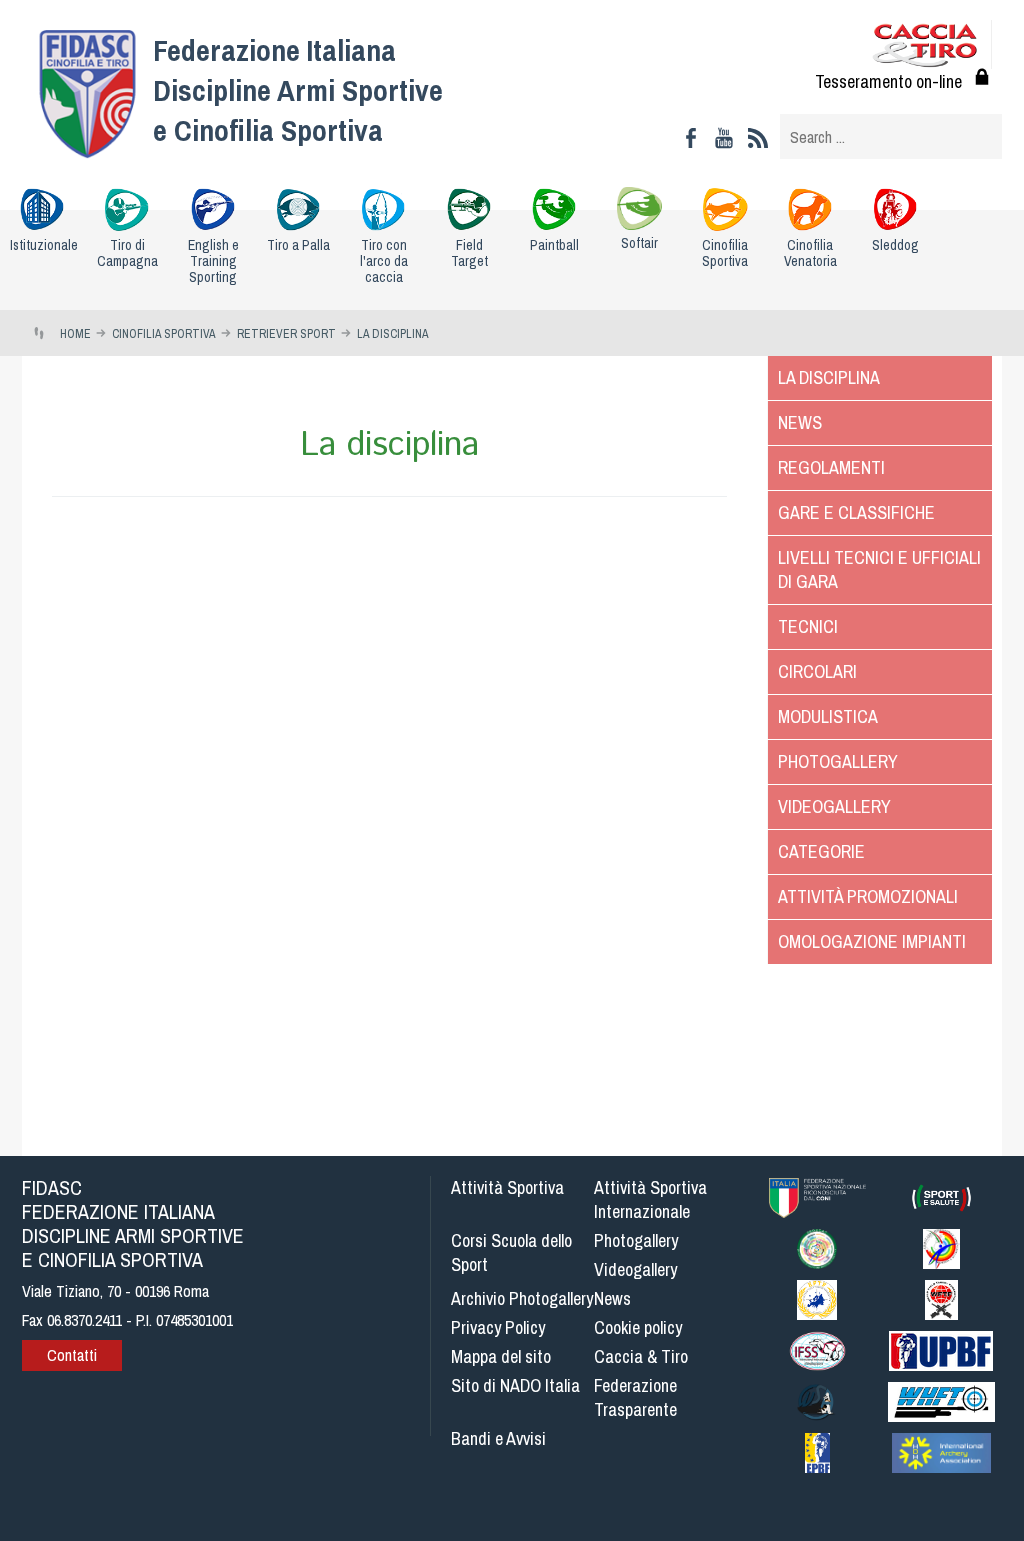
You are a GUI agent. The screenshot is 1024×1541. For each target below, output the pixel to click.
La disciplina (829, 377)
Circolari (817, 671)
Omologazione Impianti (872, 941)
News (800, 422)
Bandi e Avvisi (498, 1438)
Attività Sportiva (507, 1187)
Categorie (821, 851)
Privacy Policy (498, 1327)
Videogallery (834, 806)
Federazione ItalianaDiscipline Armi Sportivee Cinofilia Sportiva (298, 90)
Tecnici (808, 626)
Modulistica (828, 716)
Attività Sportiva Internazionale (650, 1199)
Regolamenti (831, 467)
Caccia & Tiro (641, 1356)
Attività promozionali (868, 896)
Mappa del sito (501, 1356)
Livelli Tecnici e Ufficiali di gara (879, 569)
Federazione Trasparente (635, 1397)
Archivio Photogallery (522, 1298)
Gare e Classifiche (856, 512)
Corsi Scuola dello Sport (511, 1252)
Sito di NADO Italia (515, 1385)
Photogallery (838, 761)
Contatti (72, 1355)
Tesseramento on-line (888, 81)
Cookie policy (638, 1327)
